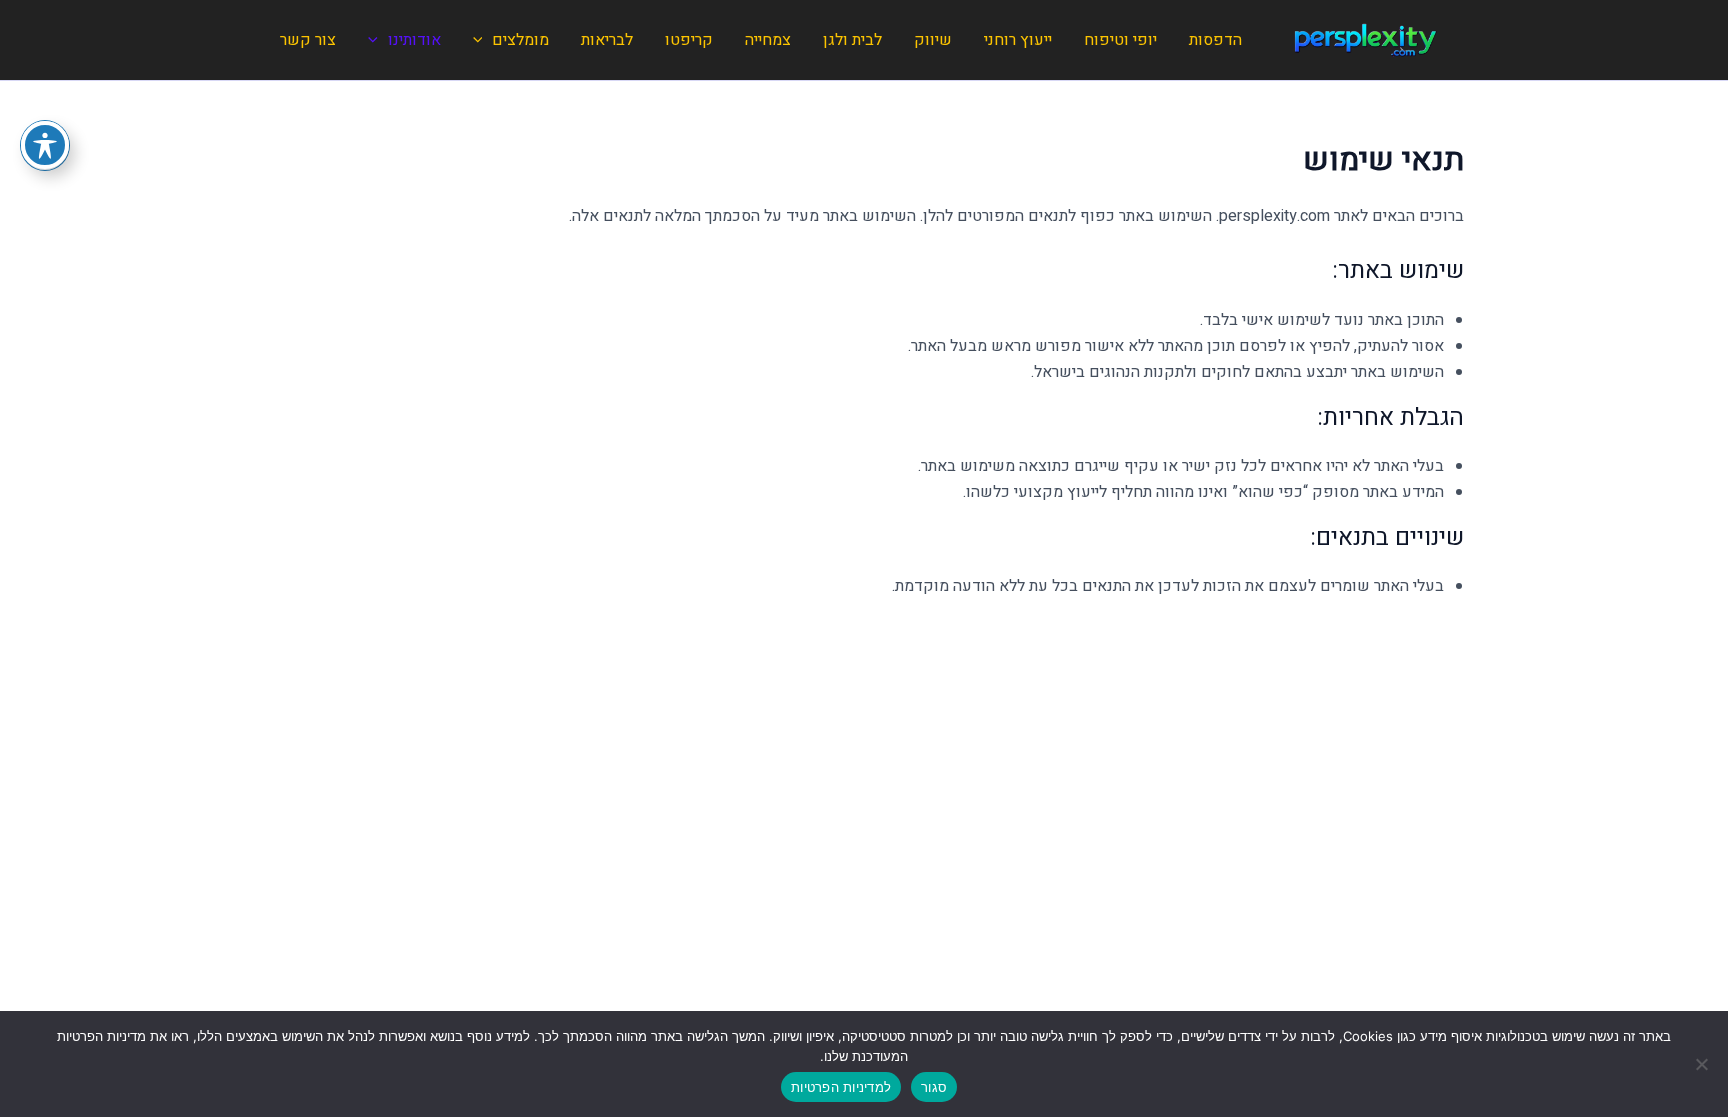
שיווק (933, 40)
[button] (483, 40)
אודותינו (414, 40)
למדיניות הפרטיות (841, 1087)
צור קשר (308, 40)
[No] (1703, 1064)
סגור (934, 1087)
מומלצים (520, 40)
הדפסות (1215, 40)
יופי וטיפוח (1120, 40)
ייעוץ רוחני (1018, 40)
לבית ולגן (852, 40)
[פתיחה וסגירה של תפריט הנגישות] (45, 145)
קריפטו (689, 40)
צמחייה (768, 40)
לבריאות (607, 40)
